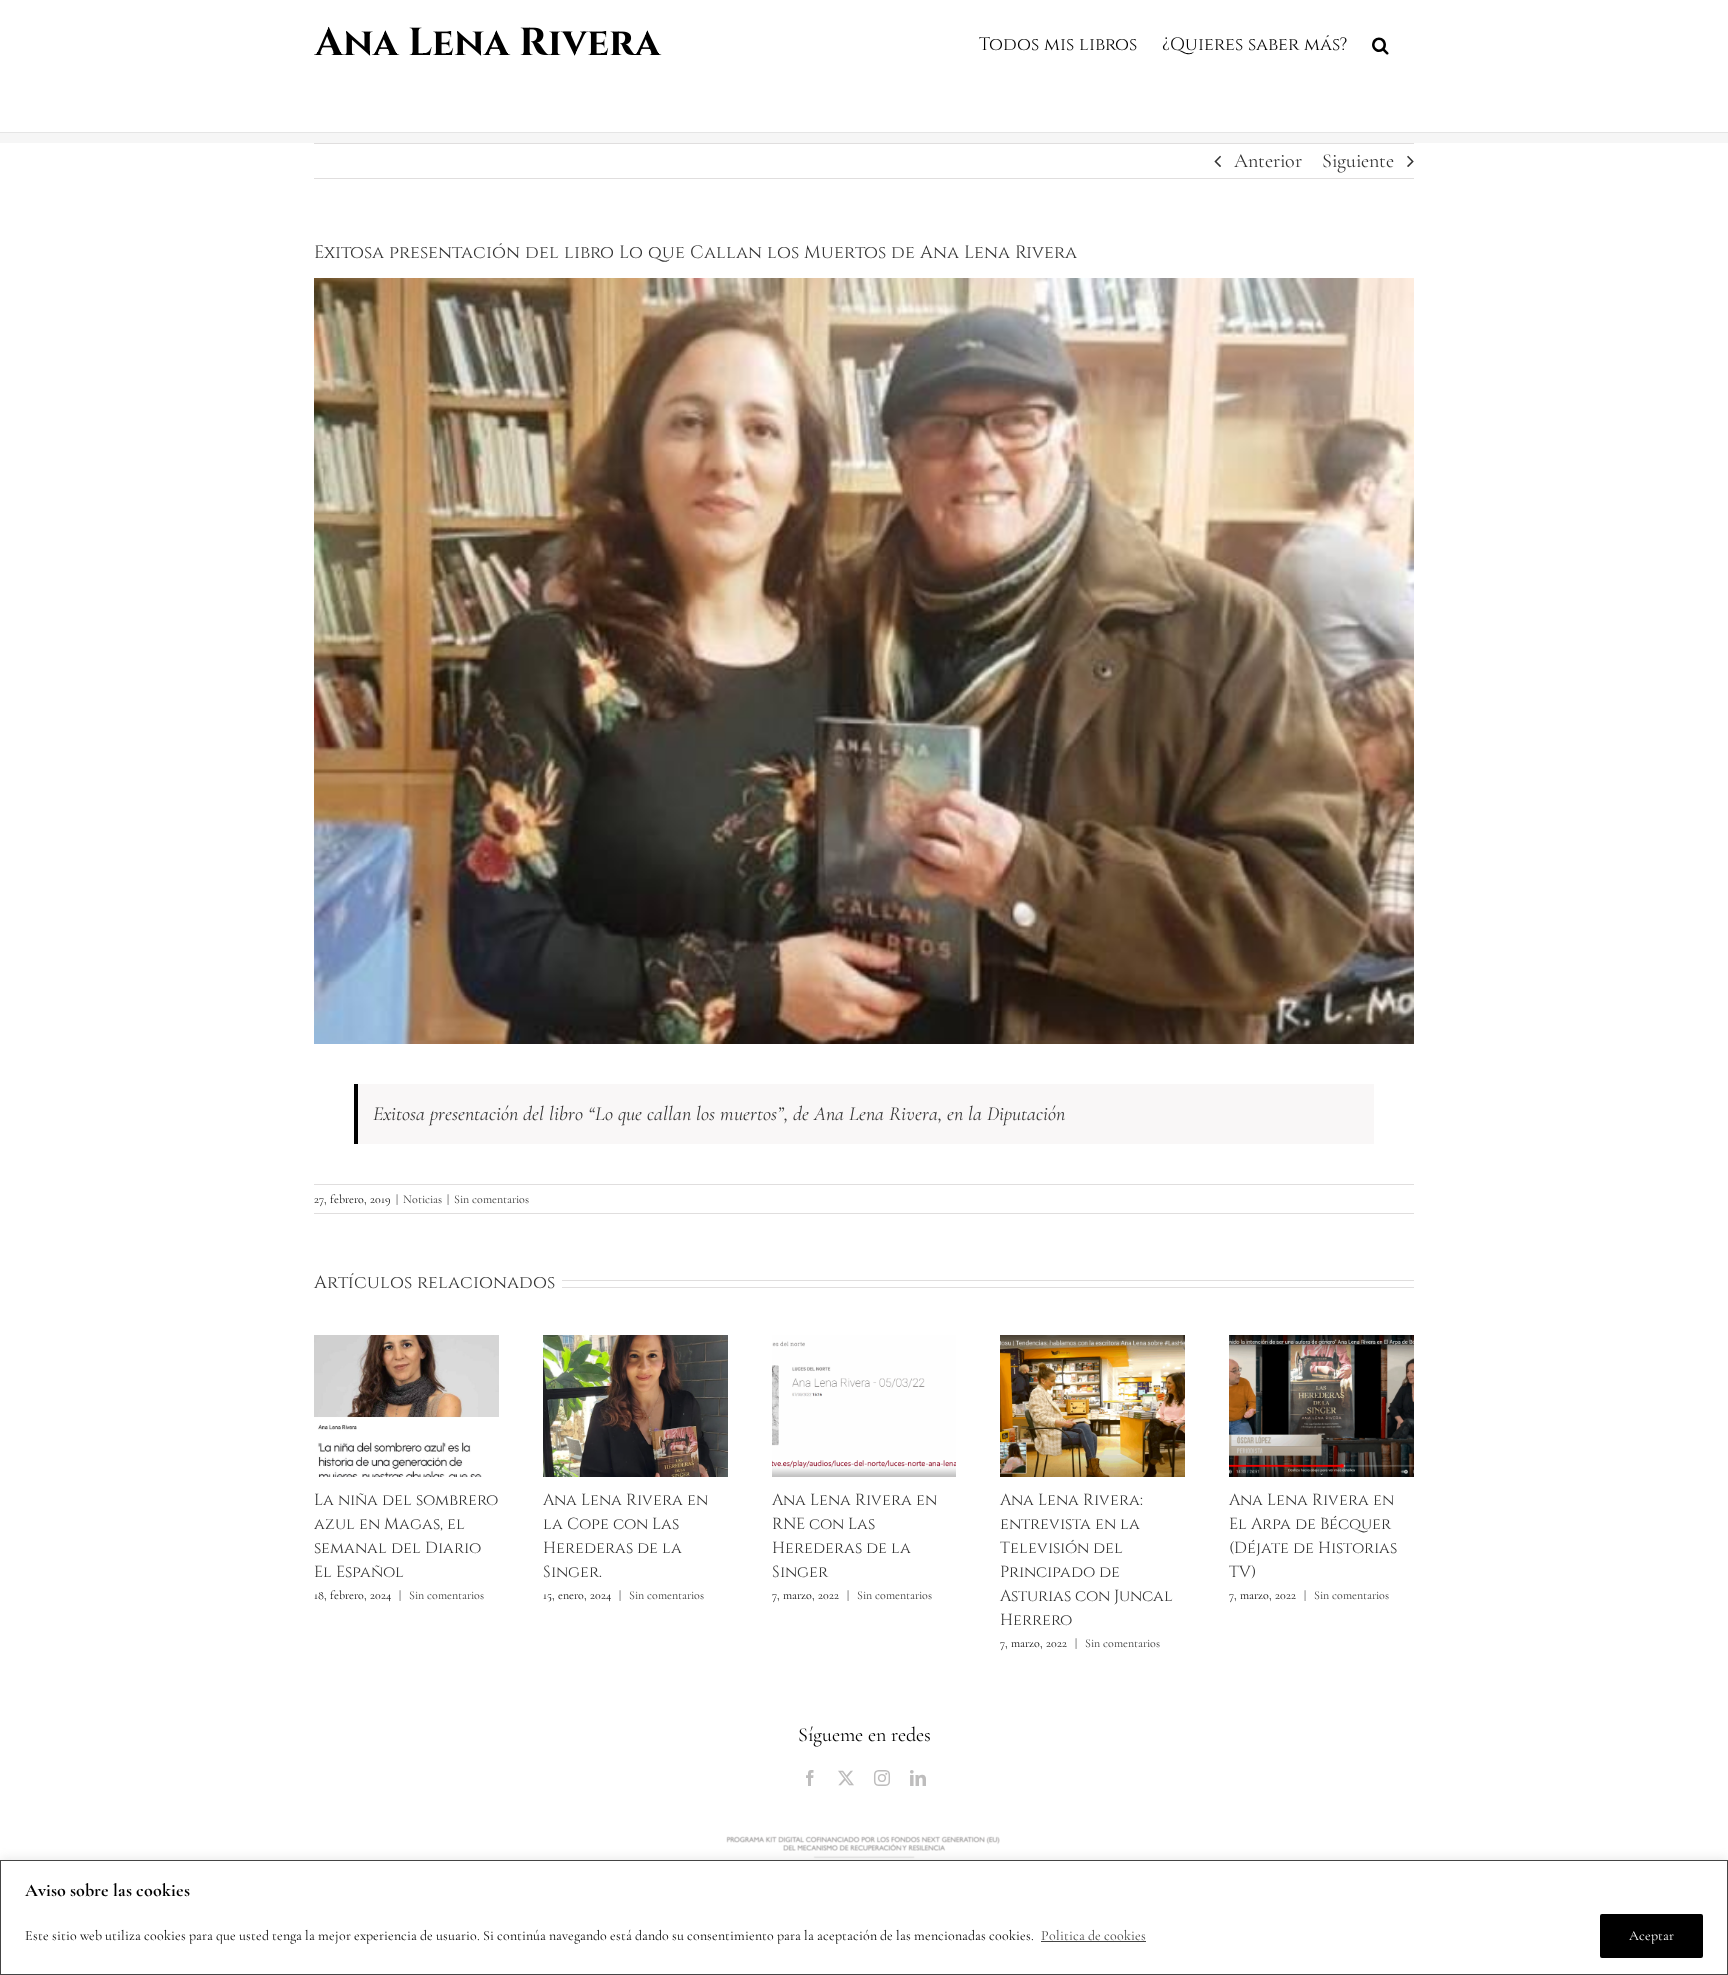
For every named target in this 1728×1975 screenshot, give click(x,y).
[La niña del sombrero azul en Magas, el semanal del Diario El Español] (406, 1347)
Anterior (1268, 161)
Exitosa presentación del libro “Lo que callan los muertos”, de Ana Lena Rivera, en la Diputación (719, 1114)
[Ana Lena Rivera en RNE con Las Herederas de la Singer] (864, 1347)
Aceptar (1651, 1935)
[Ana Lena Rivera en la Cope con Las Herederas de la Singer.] (635, 1347)
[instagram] (882, 1778)
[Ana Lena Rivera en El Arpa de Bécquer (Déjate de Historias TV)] (1321, 1347)
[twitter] (846, 1778)
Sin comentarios (491, 1199)
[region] (864, 1917)
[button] (1380, 42)
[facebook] (810, 1778)
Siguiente (1358, 161)
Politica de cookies (1093, 1935)
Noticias (422, 1199)
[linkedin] (918, 1778)
